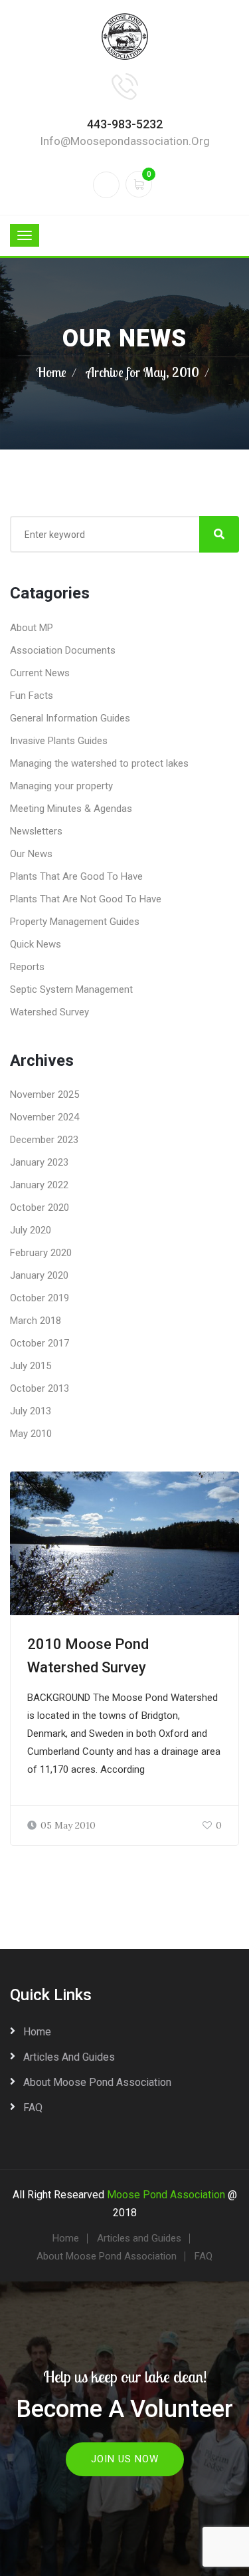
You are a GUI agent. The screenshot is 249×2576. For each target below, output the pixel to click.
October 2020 (40, 1208)
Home (51, 372)
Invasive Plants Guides (59, 741)
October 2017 (40, 1343)
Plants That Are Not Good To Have (86, 899)
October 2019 (40, 1298)
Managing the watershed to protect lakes (99, 763)
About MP (32, 628)
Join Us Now (125, 2459)
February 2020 (41, 1253)
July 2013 (31, 1411)
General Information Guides (70, 718)
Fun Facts (32, 696)
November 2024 (44, 1117)
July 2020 (31, 1230)
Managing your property (61, 786)
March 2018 (36, 1321)
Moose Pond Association (166, 2195)
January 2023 (39, 1162)
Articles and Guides (69, 2057)
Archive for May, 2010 (143, 372)
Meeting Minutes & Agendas (71, 809)
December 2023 (44, 1140)
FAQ (33, 2108)
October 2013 (40, 1388)
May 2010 (31, 1434)
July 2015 (31, 1366)
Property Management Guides (75, 922)
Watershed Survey (49, 1012)
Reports (27, 967)
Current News (40, 673)
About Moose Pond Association (97, 2082)
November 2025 (44, 1095)
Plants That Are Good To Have (76, 876)
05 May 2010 (68, 1825)
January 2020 (39, 1275)
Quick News (36, 944)
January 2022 (39, 1185)
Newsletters (36, 831)
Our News (31, 854)
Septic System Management (71, 989)
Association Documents (63, 650)
